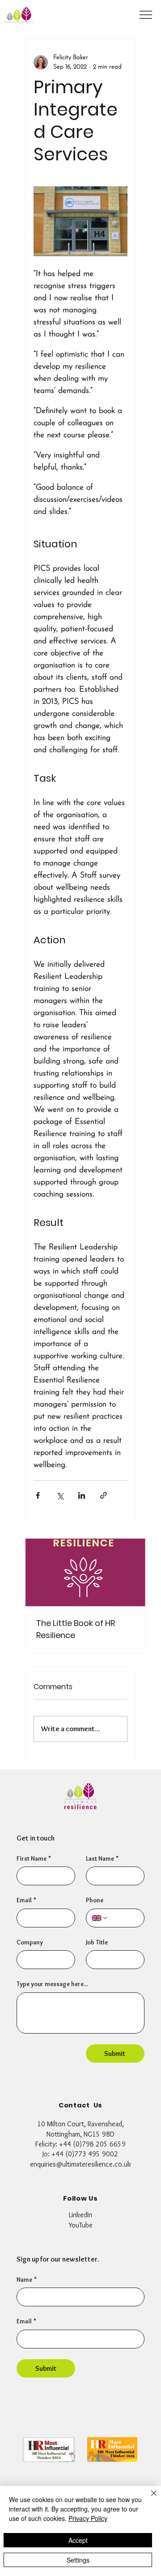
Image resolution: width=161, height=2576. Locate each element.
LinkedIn (80, 2215)
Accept (78, 2540)
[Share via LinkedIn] (82, 1495)
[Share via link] (104, 1495)
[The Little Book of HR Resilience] (85, 1572)
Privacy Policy (88, 2518)
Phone (95, 1900)
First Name (34, 1858)
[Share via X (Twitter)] (60, 1495)
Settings (78, 2560)
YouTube (80, 2225)
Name (27, 2279)
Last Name (102, 1858)
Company (30, 1942)
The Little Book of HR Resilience (76, 1629)
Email (26, 2321)
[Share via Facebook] (38, 1495)
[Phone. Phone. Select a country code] (100, 1918)
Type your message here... (52, 1984)
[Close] (148, 2499)
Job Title (97, 1942)
